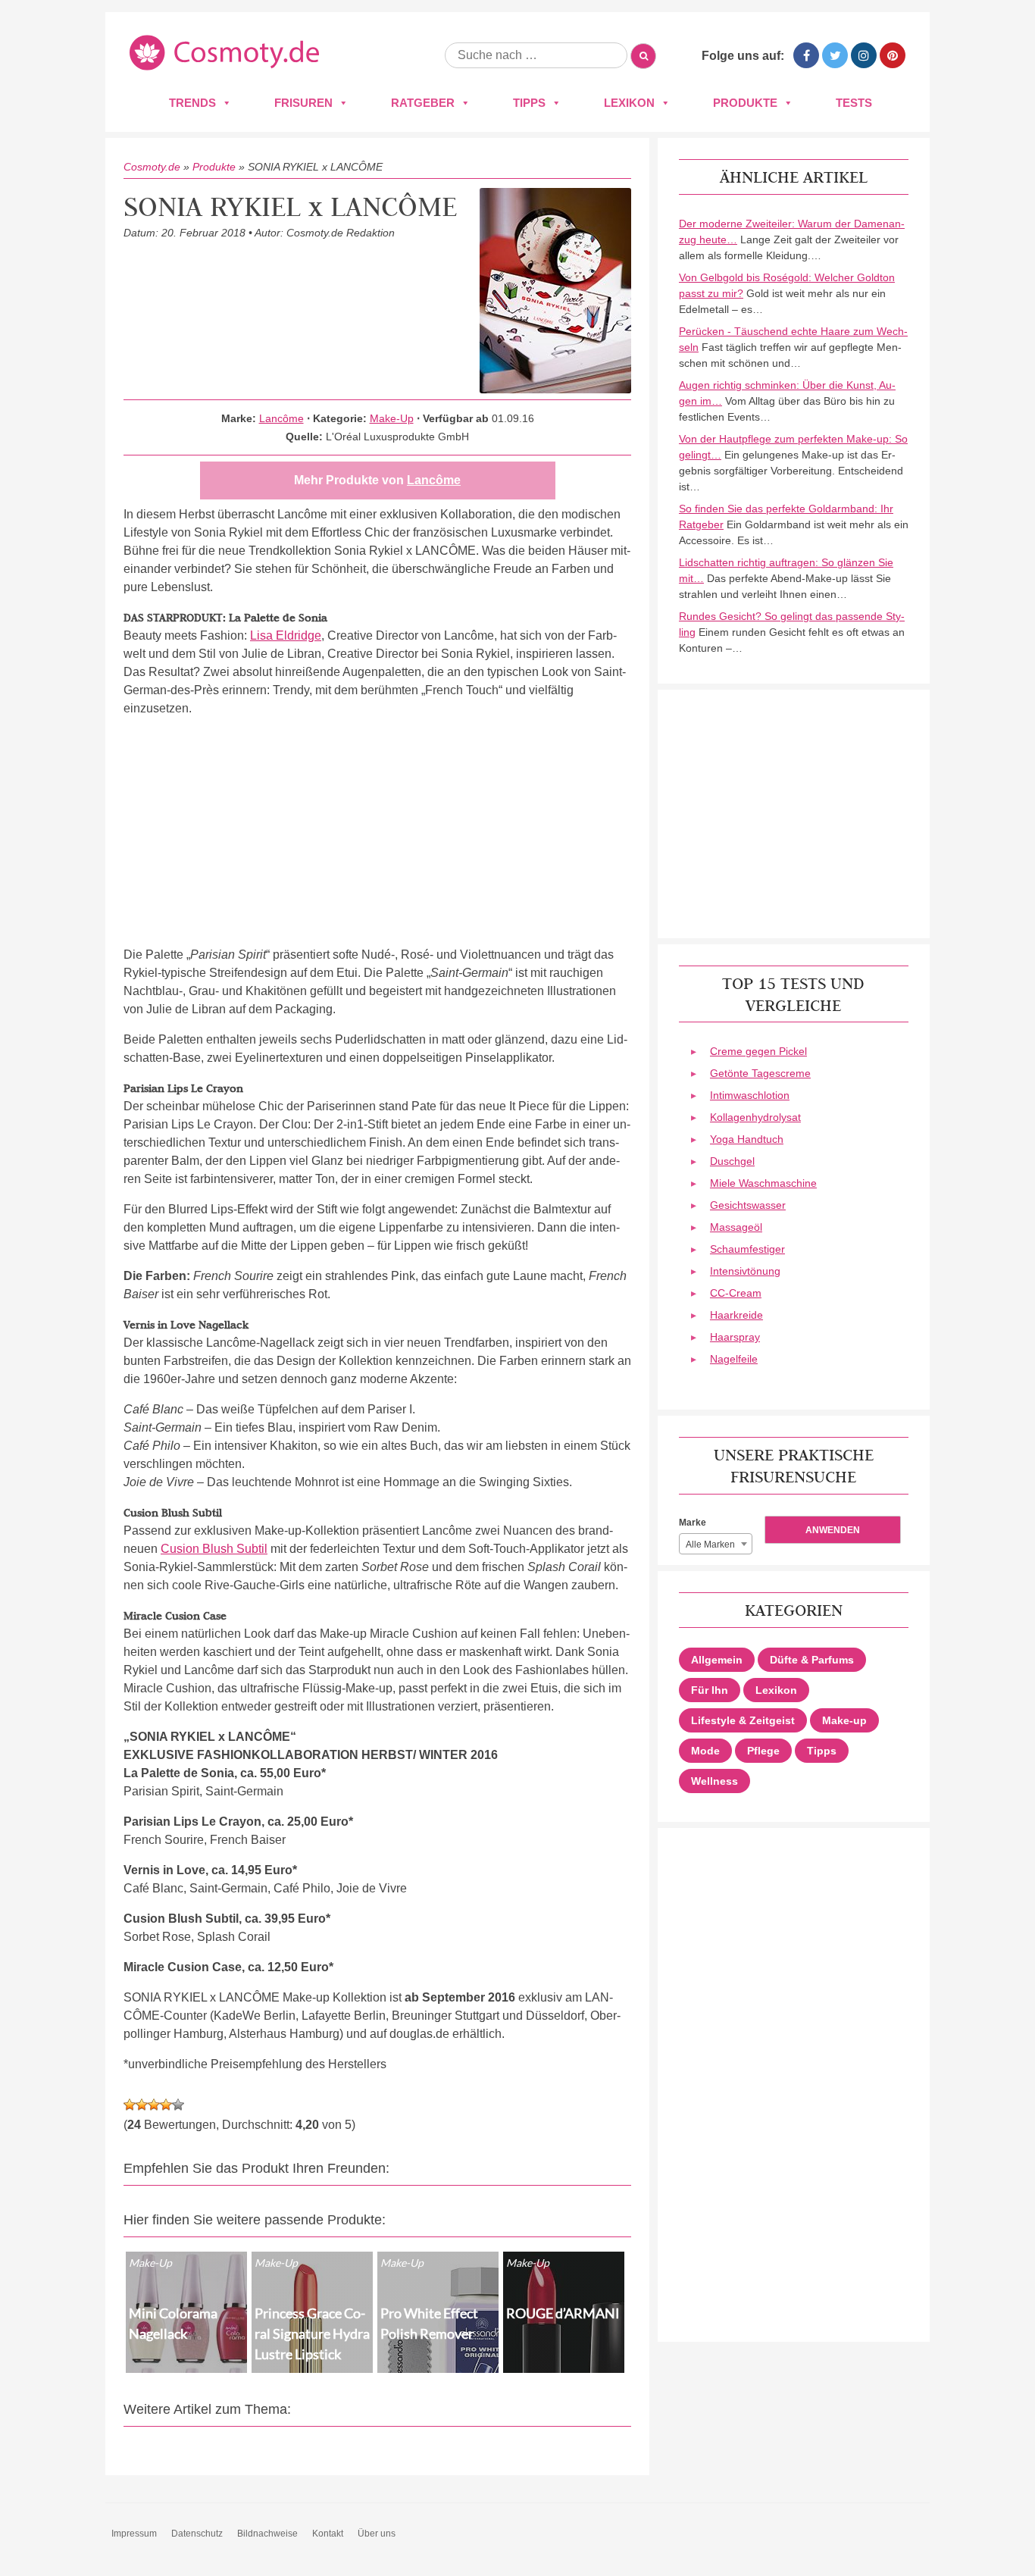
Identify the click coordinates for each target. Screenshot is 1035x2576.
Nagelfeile (734, 1359)
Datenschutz (197, 2534)
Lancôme (281, 418)
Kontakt (328, 2534)
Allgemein (717, 1660)
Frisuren (303, 103)
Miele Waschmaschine (763, 1183)
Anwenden (833, 1530)
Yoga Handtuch (747, 1139)
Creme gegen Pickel (758, 1051)
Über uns (377, 2534)
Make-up (844, 1720)
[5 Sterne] (178, 2105)
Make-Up (392, 418)
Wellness (714, 1781)
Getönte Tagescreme (760, 1073)
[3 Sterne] (154, 2105)
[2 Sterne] (142, 2105)
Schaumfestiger (747, 1249)
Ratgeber (423, 103)
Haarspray (735, 1337)
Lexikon (629, 103)
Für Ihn (710, 1690)
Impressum (134, 2534)
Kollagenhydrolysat (755, 1117)
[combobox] (716, 1544)
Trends (192, 103)
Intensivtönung (745, 1271)
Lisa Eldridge (286, 635)
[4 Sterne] (166, 2105)
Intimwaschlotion (750, 1095)
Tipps (529, 103)
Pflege (763, 1751)
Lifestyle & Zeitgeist (743, 1720)
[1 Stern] (130, 2105)
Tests (854, 103)
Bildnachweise (267, 2534)
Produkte (745, 103)
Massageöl (736, 1227)
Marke (693, 1523)
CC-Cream (736, 1293)
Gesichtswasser (748, 1205)
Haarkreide (736, 1315)
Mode (705, 1751)
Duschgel (732, 1161)
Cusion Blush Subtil (214, 1549)
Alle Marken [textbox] (710, 1545)
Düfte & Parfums (812, 1660)
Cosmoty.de (152, 167)
